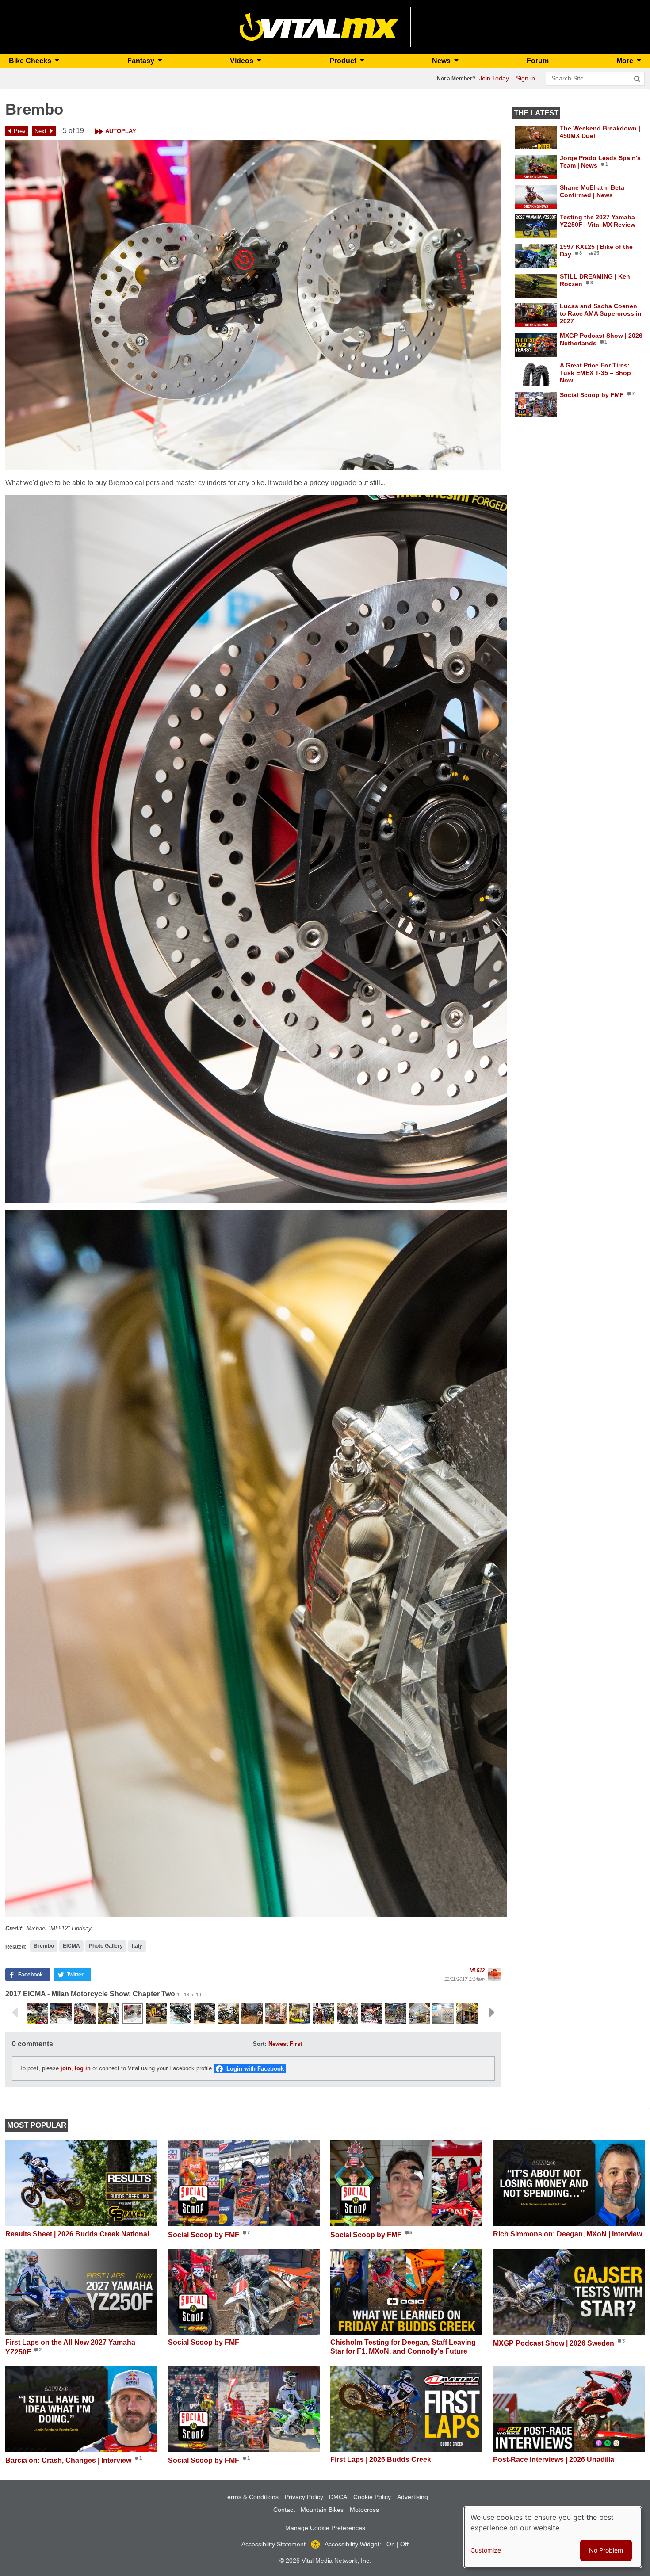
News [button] (442, 61)
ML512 (477, 1970)
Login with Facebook (255, 2069)
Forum (538, 61)
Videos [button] (243, 61)
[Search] (637, 79)
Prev (20, 131)
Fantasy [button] (142, 61)
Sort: (260, 2044)
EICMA (71, 1946)
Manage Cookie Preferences (325, 2528)
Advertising (413, 2497)
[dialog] (553, 2537)
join (66, 2068)
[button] (253, 305)
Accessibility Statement (273, 2544)
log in (83, 2068)
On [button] (391, 2544)
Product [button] (344, 61)
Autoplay (121, 131)
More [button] (626, 61)
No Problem (606, 2550)
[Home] (319, 26)
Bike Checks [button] (31, 61)
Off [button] (404, 2544)
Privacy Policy (304, 2497)
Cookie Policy (372, 2497)
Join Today (494, 78)
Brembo (44, 1946)
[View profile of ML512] (495, 1974)
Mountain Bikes (322, 2510)
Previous (15, 2013)
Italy (137, 1946)
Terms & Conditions (251, 2497)
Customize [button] (486, 2550)
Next (40, 131)
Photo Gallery (106, 1946)
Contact (284, 2510)
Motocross (364, 2510)
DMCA (338, 2497)
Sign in (526, 78)
